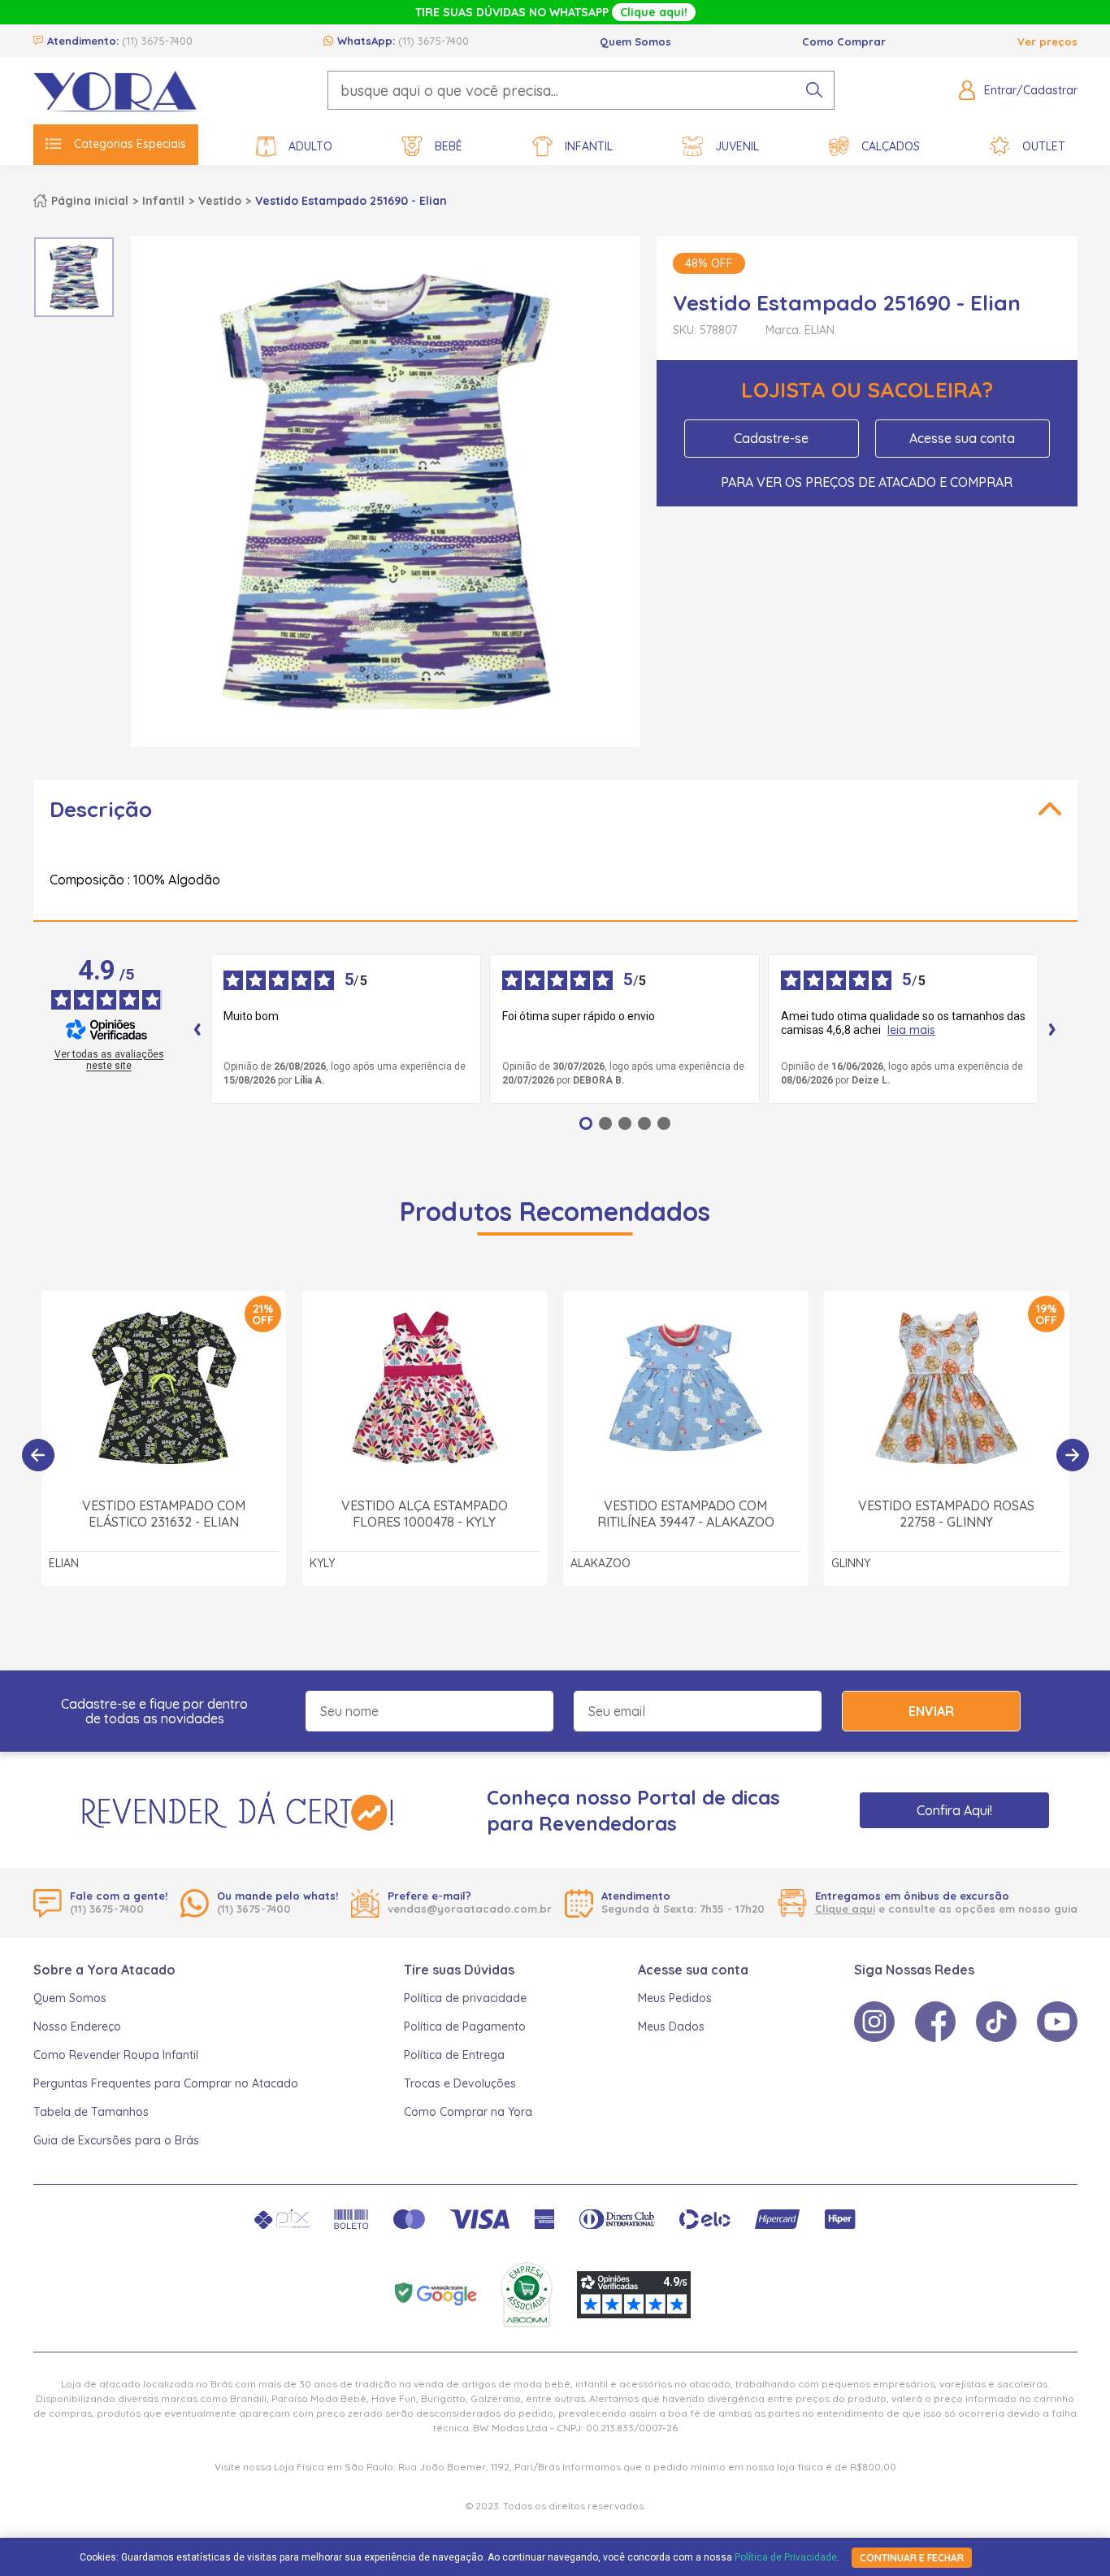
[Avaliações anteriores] (197, 1029)
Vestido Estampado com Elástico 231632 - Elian (164, 1514)
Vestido (220, 201)
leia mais (911, 1030)
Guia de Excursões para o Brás (116, 2140)
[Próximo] (1073, 1455)
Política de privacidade (465, 1998)
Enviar (931, 1711)
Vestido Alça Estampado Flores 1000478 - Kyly (425, 1514)
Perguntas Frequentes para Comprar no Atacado (166, 2083)
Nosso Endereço (77, 2026)
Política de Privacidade (786, 2557)
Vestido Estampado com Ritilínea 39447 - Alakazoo (686, 1514)
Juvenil (737, 146)
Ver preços (1047, 41)
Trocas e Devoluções (460, 2083)
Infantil (589, 146)
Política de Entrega (454, 2055)
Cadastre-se (771, 438)
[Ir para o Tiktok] (996, 2022)
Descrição (101, 809)
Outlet (1044, 146)
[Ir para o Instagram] (874, 2022)
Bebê (449, 146)
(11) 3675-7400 (157, 41)
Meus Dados (671, 2026)
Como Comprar (844, 41)
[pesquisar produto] (814, 90)
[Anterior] (38, 1455)
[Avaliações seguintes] (1052, 1029)
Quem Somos (635, 41)
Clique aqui (845, 1909)
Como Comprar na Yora (468, 2112)
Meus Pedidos (675, 1998)
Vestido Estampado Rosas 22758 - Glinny (946, 1514)
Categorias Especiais (130, 144)
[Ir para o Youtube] (1057, 2022)
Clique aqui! (654, 12)
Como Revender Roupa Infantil (116, 2055)
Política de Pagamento (465, 2026)
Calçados (891, 146)
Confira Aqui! (954, 1810)
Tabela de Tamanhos (91, 2112)
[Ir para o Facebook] (935, 2022)
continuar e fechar (912, 2558)
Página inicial (90, 201)
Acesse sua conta (962, 438)
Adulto (310, 146)
